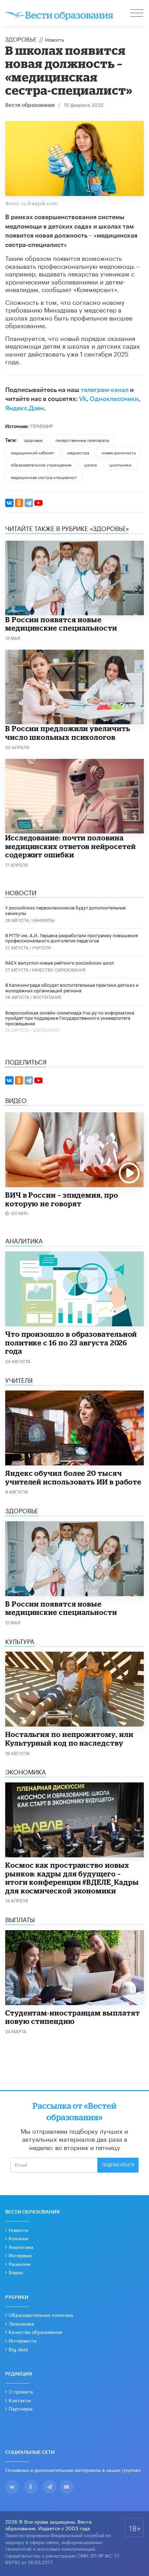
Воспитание (47, 997)
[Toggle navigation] (137, 14)
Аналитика (21, 2246)
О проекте (21, 2391)
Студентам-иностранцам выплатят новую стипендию (72, 2017)
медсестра (78, 452)
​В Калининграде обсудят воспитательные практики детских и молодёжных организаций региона (72, 987)
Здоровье (21, 38)
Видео (16, 2272)
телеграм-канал (105, 390)
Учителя (42, 947)
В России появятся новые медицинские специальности (61, 624)
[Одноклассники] (19, 503)
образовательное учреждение (41, 464)
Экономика (21, 2323)
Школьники (46, 1030)
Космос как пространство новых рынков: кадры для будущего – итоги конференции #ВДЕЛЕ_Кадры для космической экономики (72, 1878)
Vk (83, 399)
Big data (18, 2349)
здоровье (33, 440)
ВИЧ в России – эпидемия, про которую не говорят (62, 1199)
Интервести (23, 2340)
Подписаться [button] (118, 2165)
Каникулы (44, 920)
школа (90, 464)
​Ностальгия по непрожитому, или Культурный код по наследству (69, 1739)
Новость (55, 39)
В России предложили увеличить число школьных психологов (68, 733)
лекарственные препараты (82, 440)
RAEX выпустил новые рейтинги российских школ (60, 962)
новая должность (119, 452)
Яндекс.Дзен (25, 408)
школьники (120, 464)
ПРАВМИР (42, 426)
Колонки (18, 2238)
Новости (18, 2230)
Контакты (20, 2400)
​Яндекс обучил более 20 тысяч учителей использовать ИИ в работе (73, 1477)
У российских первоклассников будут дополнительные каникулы (65, 910)
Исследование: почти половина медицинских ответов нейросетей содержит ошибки (70, 846)
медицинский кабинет (33, 452)
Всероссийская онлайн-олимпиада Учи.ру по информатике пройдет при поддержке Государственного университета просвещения (70, 1017)
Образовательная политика (41, 2314)
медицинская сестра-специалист (44, 477)
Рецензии (20, 2263)
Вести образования (30, 105)
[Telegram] (29, 503)
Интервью (20, 2255)
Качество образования (59, 969)
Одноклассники (114, 399)
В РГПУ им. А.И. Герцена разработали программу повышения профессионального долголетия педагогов (72, 938)
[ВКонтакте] (9, 503)
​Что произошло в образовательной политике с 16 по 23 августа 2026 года (71, 1342)
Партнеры (21, 2408)
